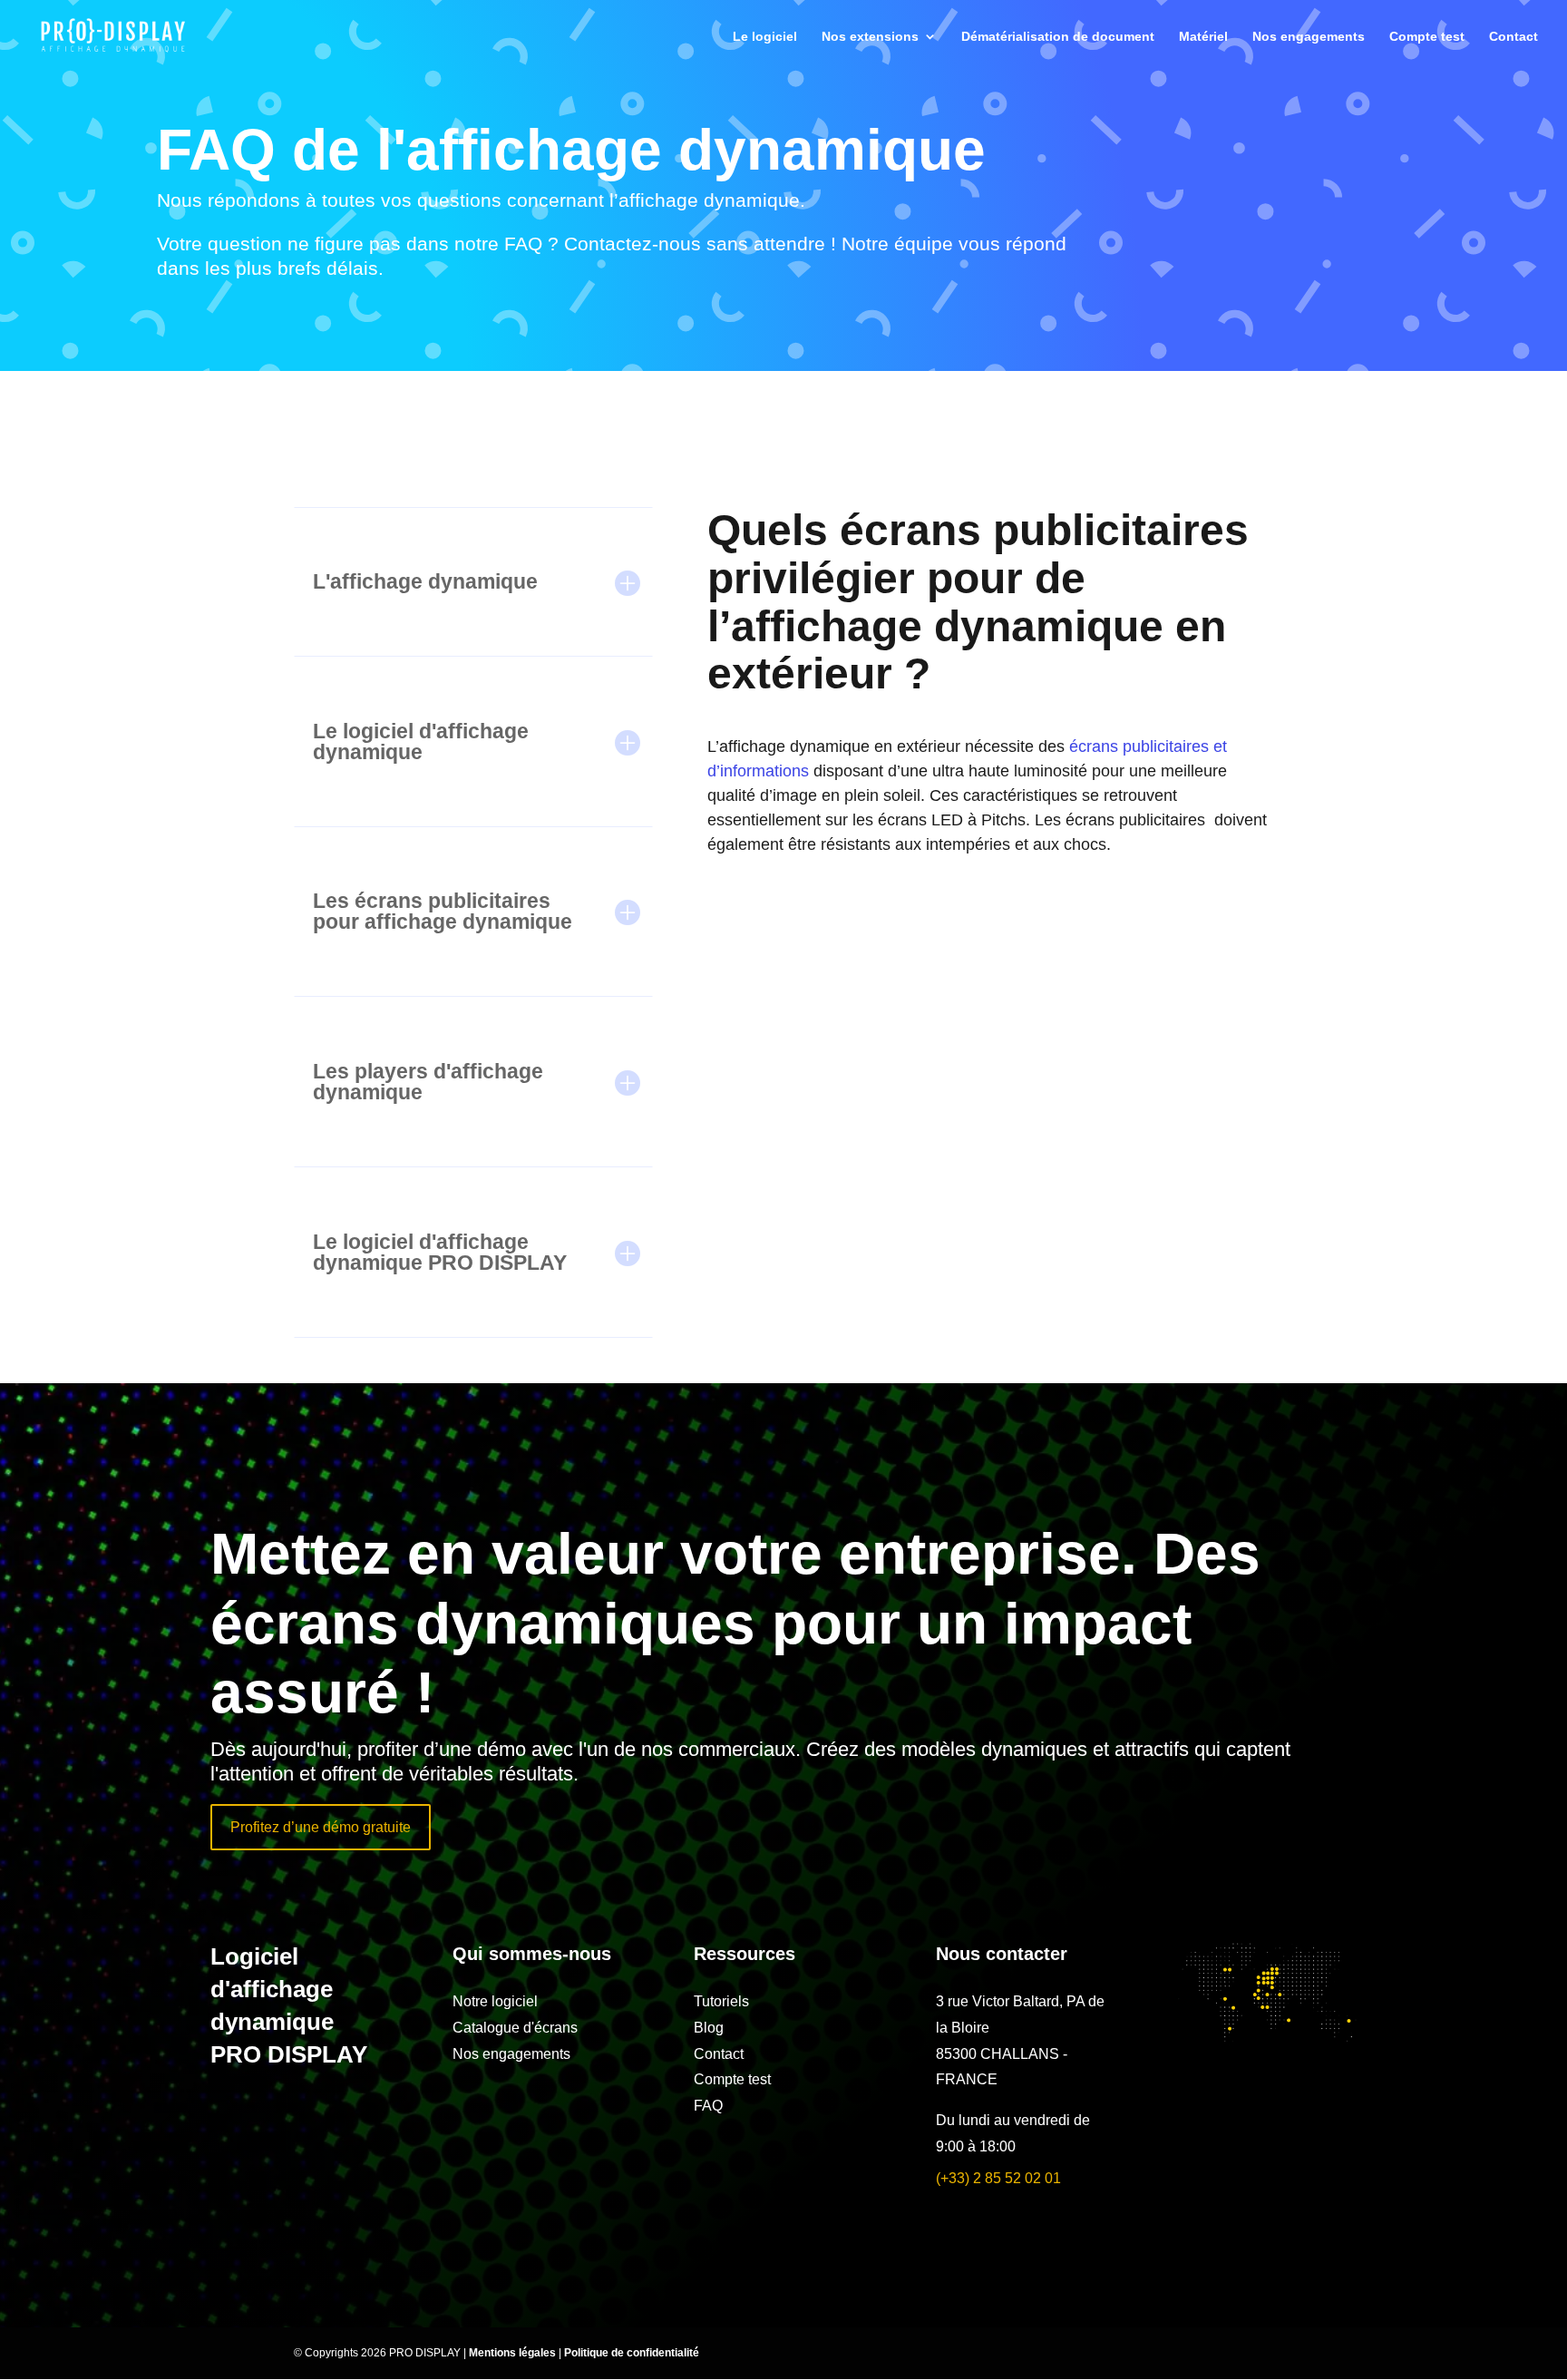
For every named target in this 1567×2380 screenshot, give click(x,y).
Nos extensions (870, 37)
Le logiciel (765, 37)
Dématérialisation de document (1058, 37)
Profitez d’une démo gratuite (321, 1827)
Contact (1513, 37)
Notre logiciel (495, 2001)
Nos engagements (1309, 37)
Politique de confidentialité (632, 2353)
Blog (709, 2028)
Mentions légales (514, 2353)
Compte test (1427, 37)
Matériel (1203, 37)
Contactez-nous (633, 244)
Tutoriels (721, 2001)
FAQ (708, 2106)
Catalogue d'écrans (515, 2028)
